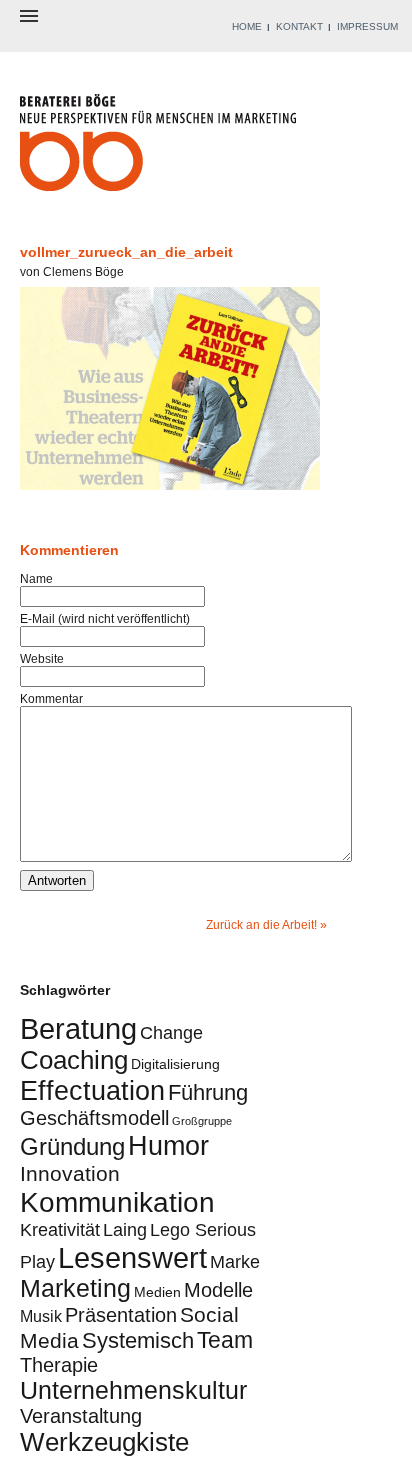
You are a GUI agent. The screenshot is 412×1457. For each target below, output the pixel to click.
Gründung (72, 1146)
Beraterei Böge (160, 148)
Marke (235, 1261)
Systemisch (138, 1340)
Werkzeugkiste (104, 1442)
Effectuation (92, 1090)
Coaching (74, 1060)
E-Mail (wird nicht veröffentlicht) (105, 619)
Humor (168, 1145)
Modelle (218, 1290)
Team (225, 1340)
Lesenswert (132, 1257)
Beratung (78, 1028)
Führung (208, 1092)
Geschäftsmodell (94, 1118)
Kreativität (60, 1229)
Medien (157, 1292)
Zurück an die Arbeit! (261, 925)
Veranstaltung (81, 1416)
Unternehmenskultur (133, 1390)
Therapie (59, 1365)
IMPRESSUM (367, 26)
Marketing (75, 1288)
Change (171, 1032)
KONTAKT (299, 26)
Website (42, 659)
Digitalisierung (175, 1064)
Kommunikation (117, 1202)
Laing (125, 1229)
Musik (41, 1316)
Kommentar (51, 699)
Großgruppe (202, 1121)
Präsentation (121, 1315)
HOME (247, 26)
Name (36, 579)
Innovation (70, 1173)
